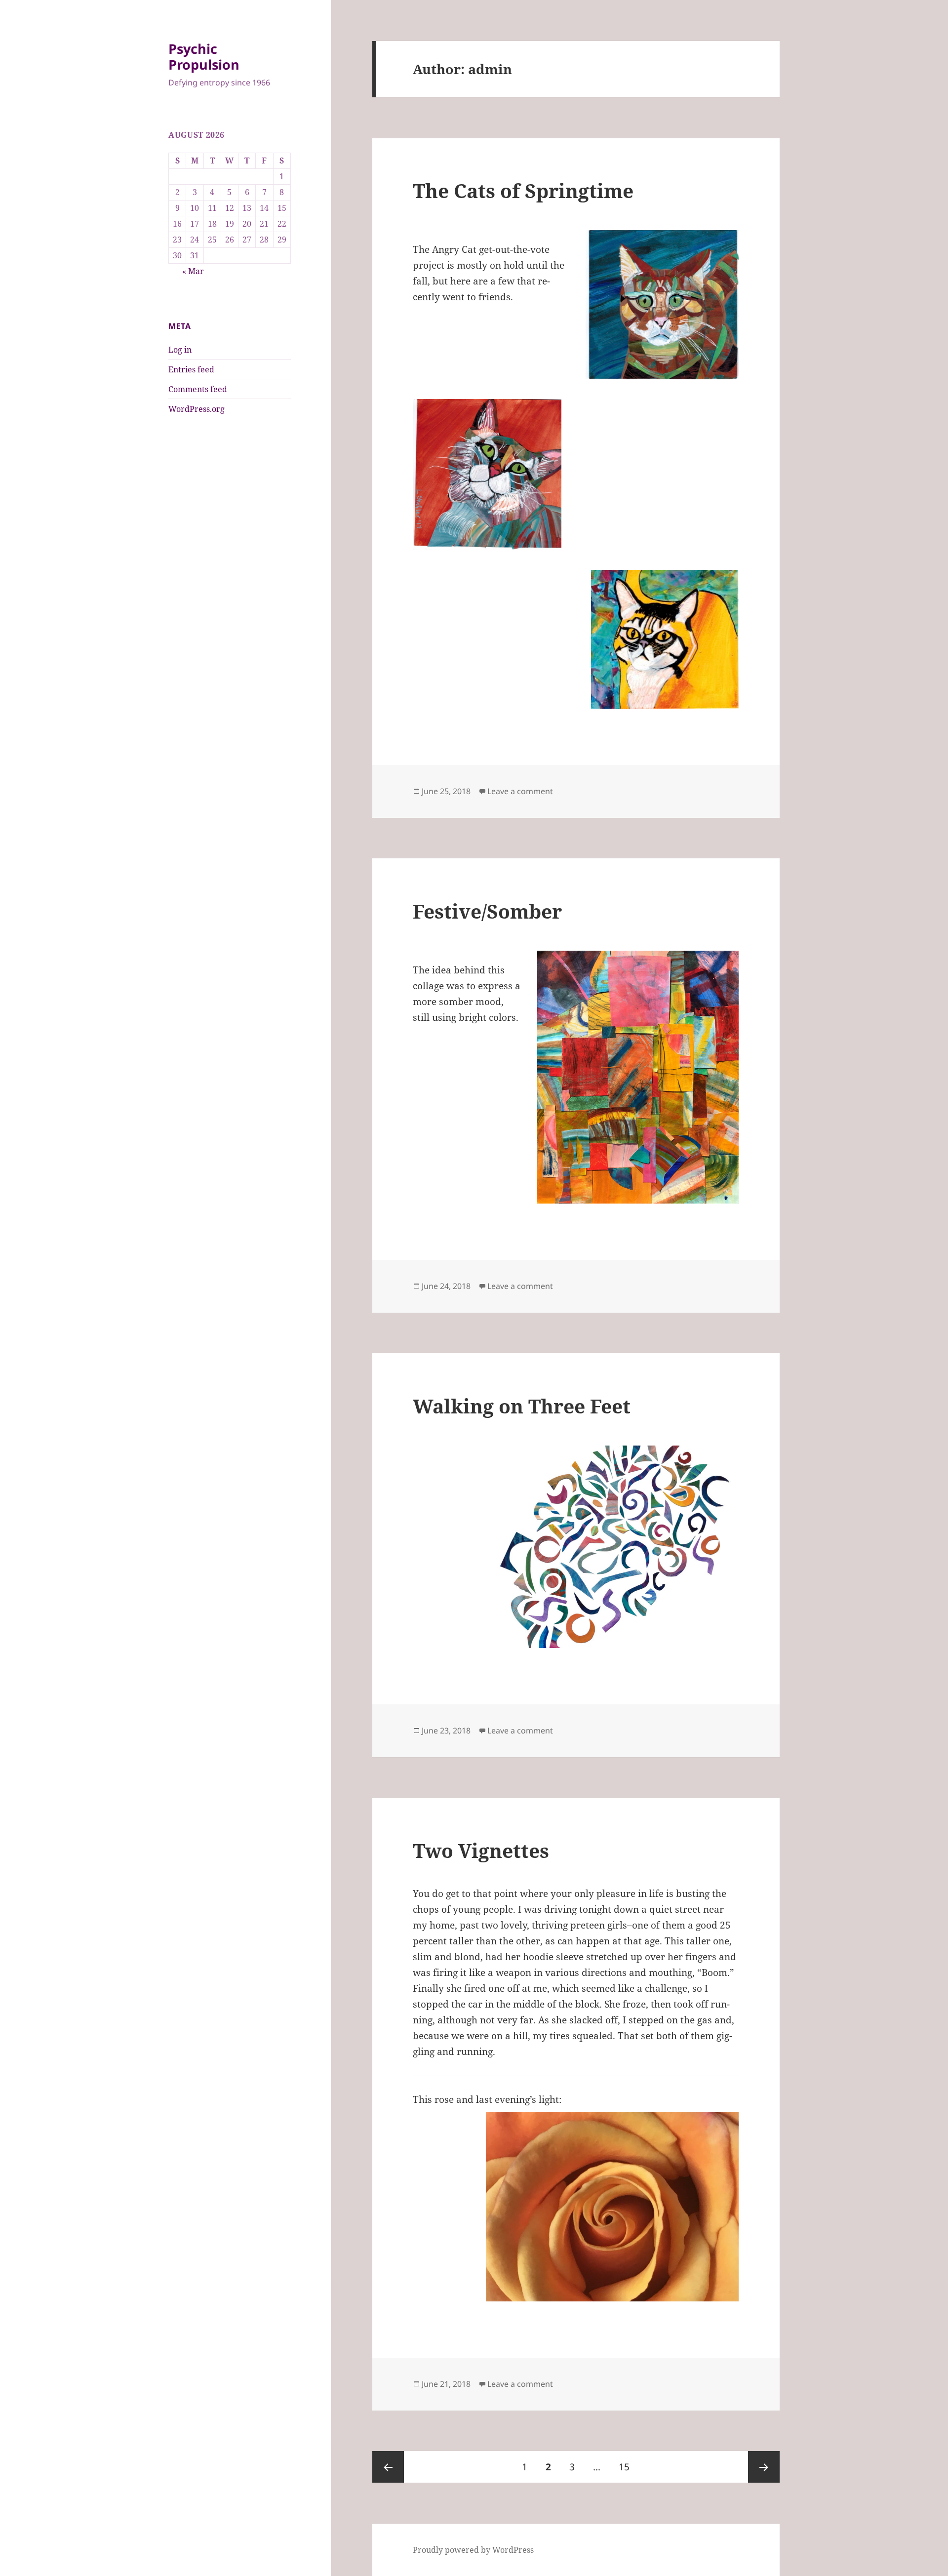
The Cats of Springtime (523, 190)
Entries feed (191, 369)
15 (628, 2467)
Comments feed (198, 389)
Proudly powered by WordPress (473, 2550)
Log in (180, 350)
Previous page (388, 2467)
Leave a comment (520, 791)
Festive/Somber (487, 911)
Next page (764, 2467)
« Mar (193, 271)
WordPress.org (197, 409)
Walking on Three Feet (522, 1406)
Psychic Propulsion (204, 57)
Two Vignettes (481, 1850)
